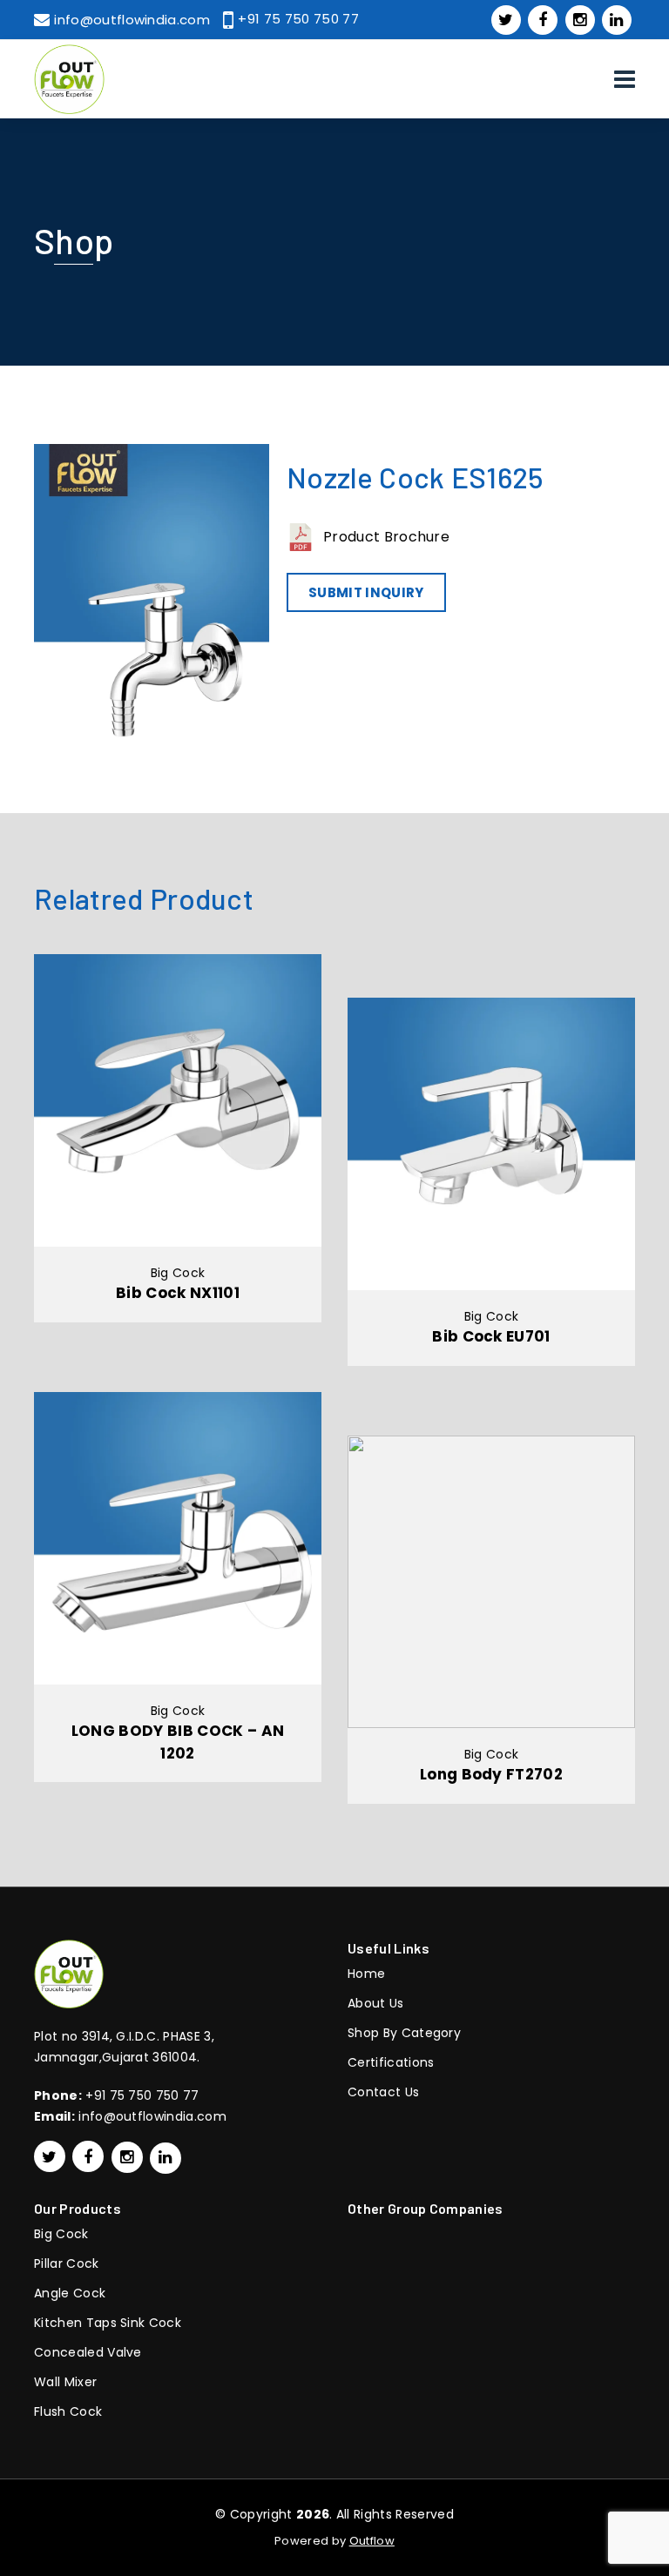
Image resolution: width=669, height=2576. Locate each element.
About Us (376, 2003)
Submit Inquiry (366, 592)
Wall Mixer (65, 2382)
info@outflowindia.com (152, 2116)
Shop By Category (404, 2033)
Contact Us (383, 2092)
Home (366, 1974)
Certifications (391, 2062)
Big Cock (61, 2234)
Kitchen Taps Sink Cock (108, 2323)
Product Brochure (386, 537)
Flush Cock (68, 2411)
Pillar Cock (67, 2263)
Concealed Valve (88, 2352)
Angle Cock (70, 2293)
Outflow (372, 2541)
